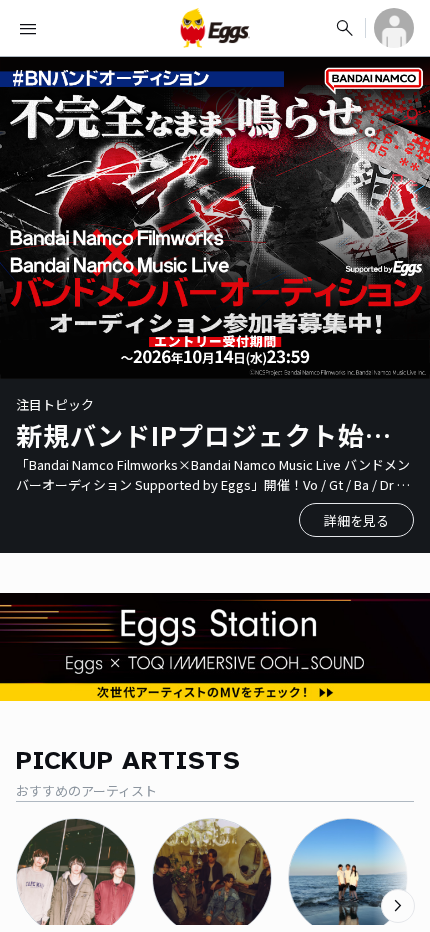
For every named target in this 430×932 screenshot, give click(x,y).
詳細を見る (356, 520)
